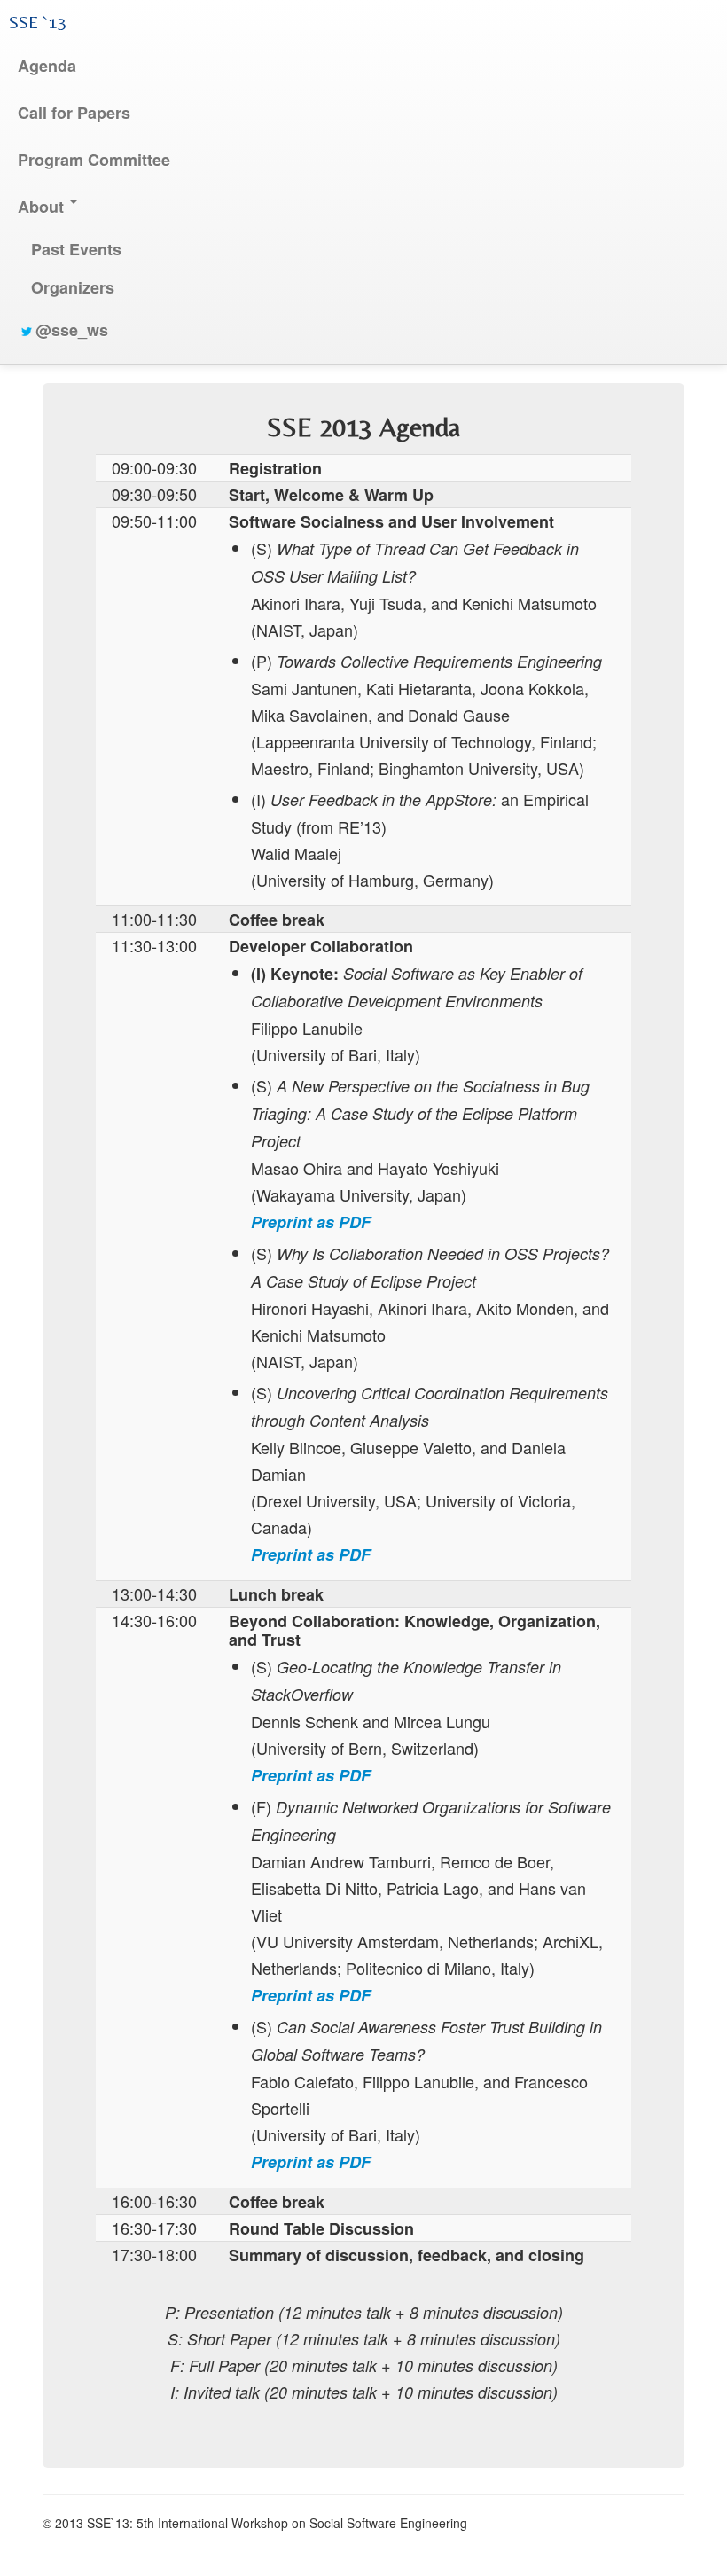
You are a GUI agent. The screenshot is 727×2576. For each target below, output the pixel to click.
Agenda (47, 66)
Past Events (76, 249)
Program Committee (94, 160)
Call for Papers (74, 113)
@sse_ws (72, 330)
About (43, 207)
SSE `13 (38, 22)
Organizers (73, 287)
